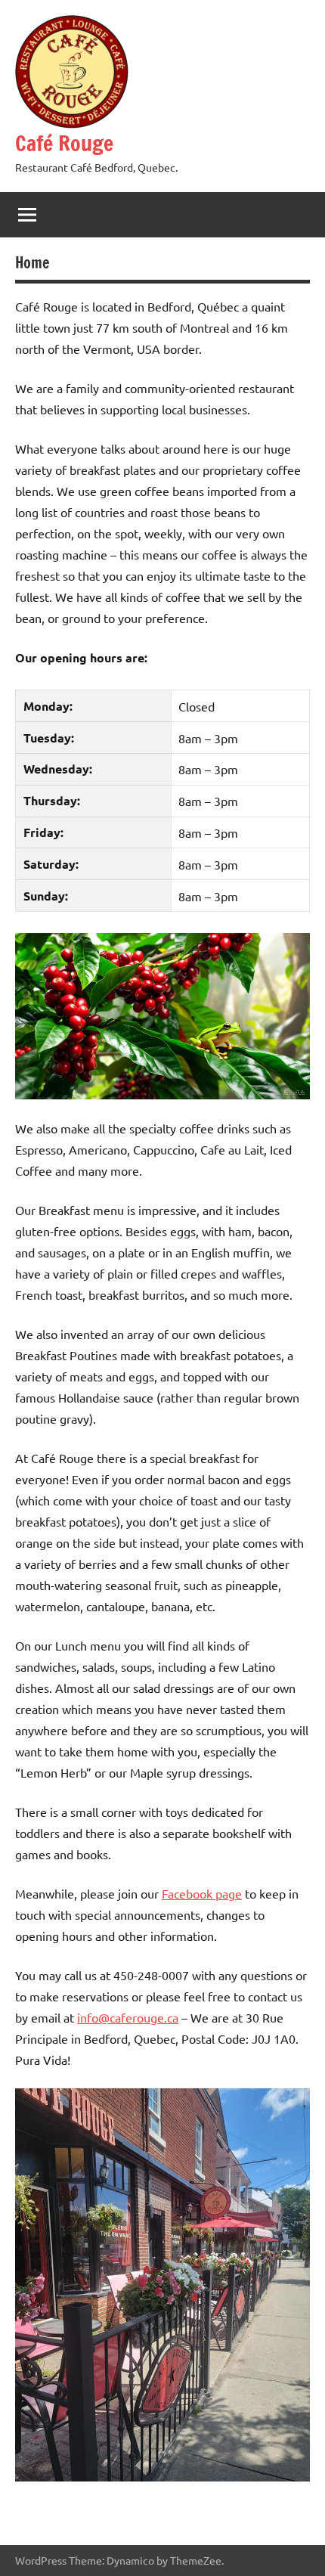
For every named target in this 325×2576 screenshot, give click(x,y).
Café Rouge (64, 143)
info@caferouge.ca (128, 2017)
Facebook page (202, 1893)
